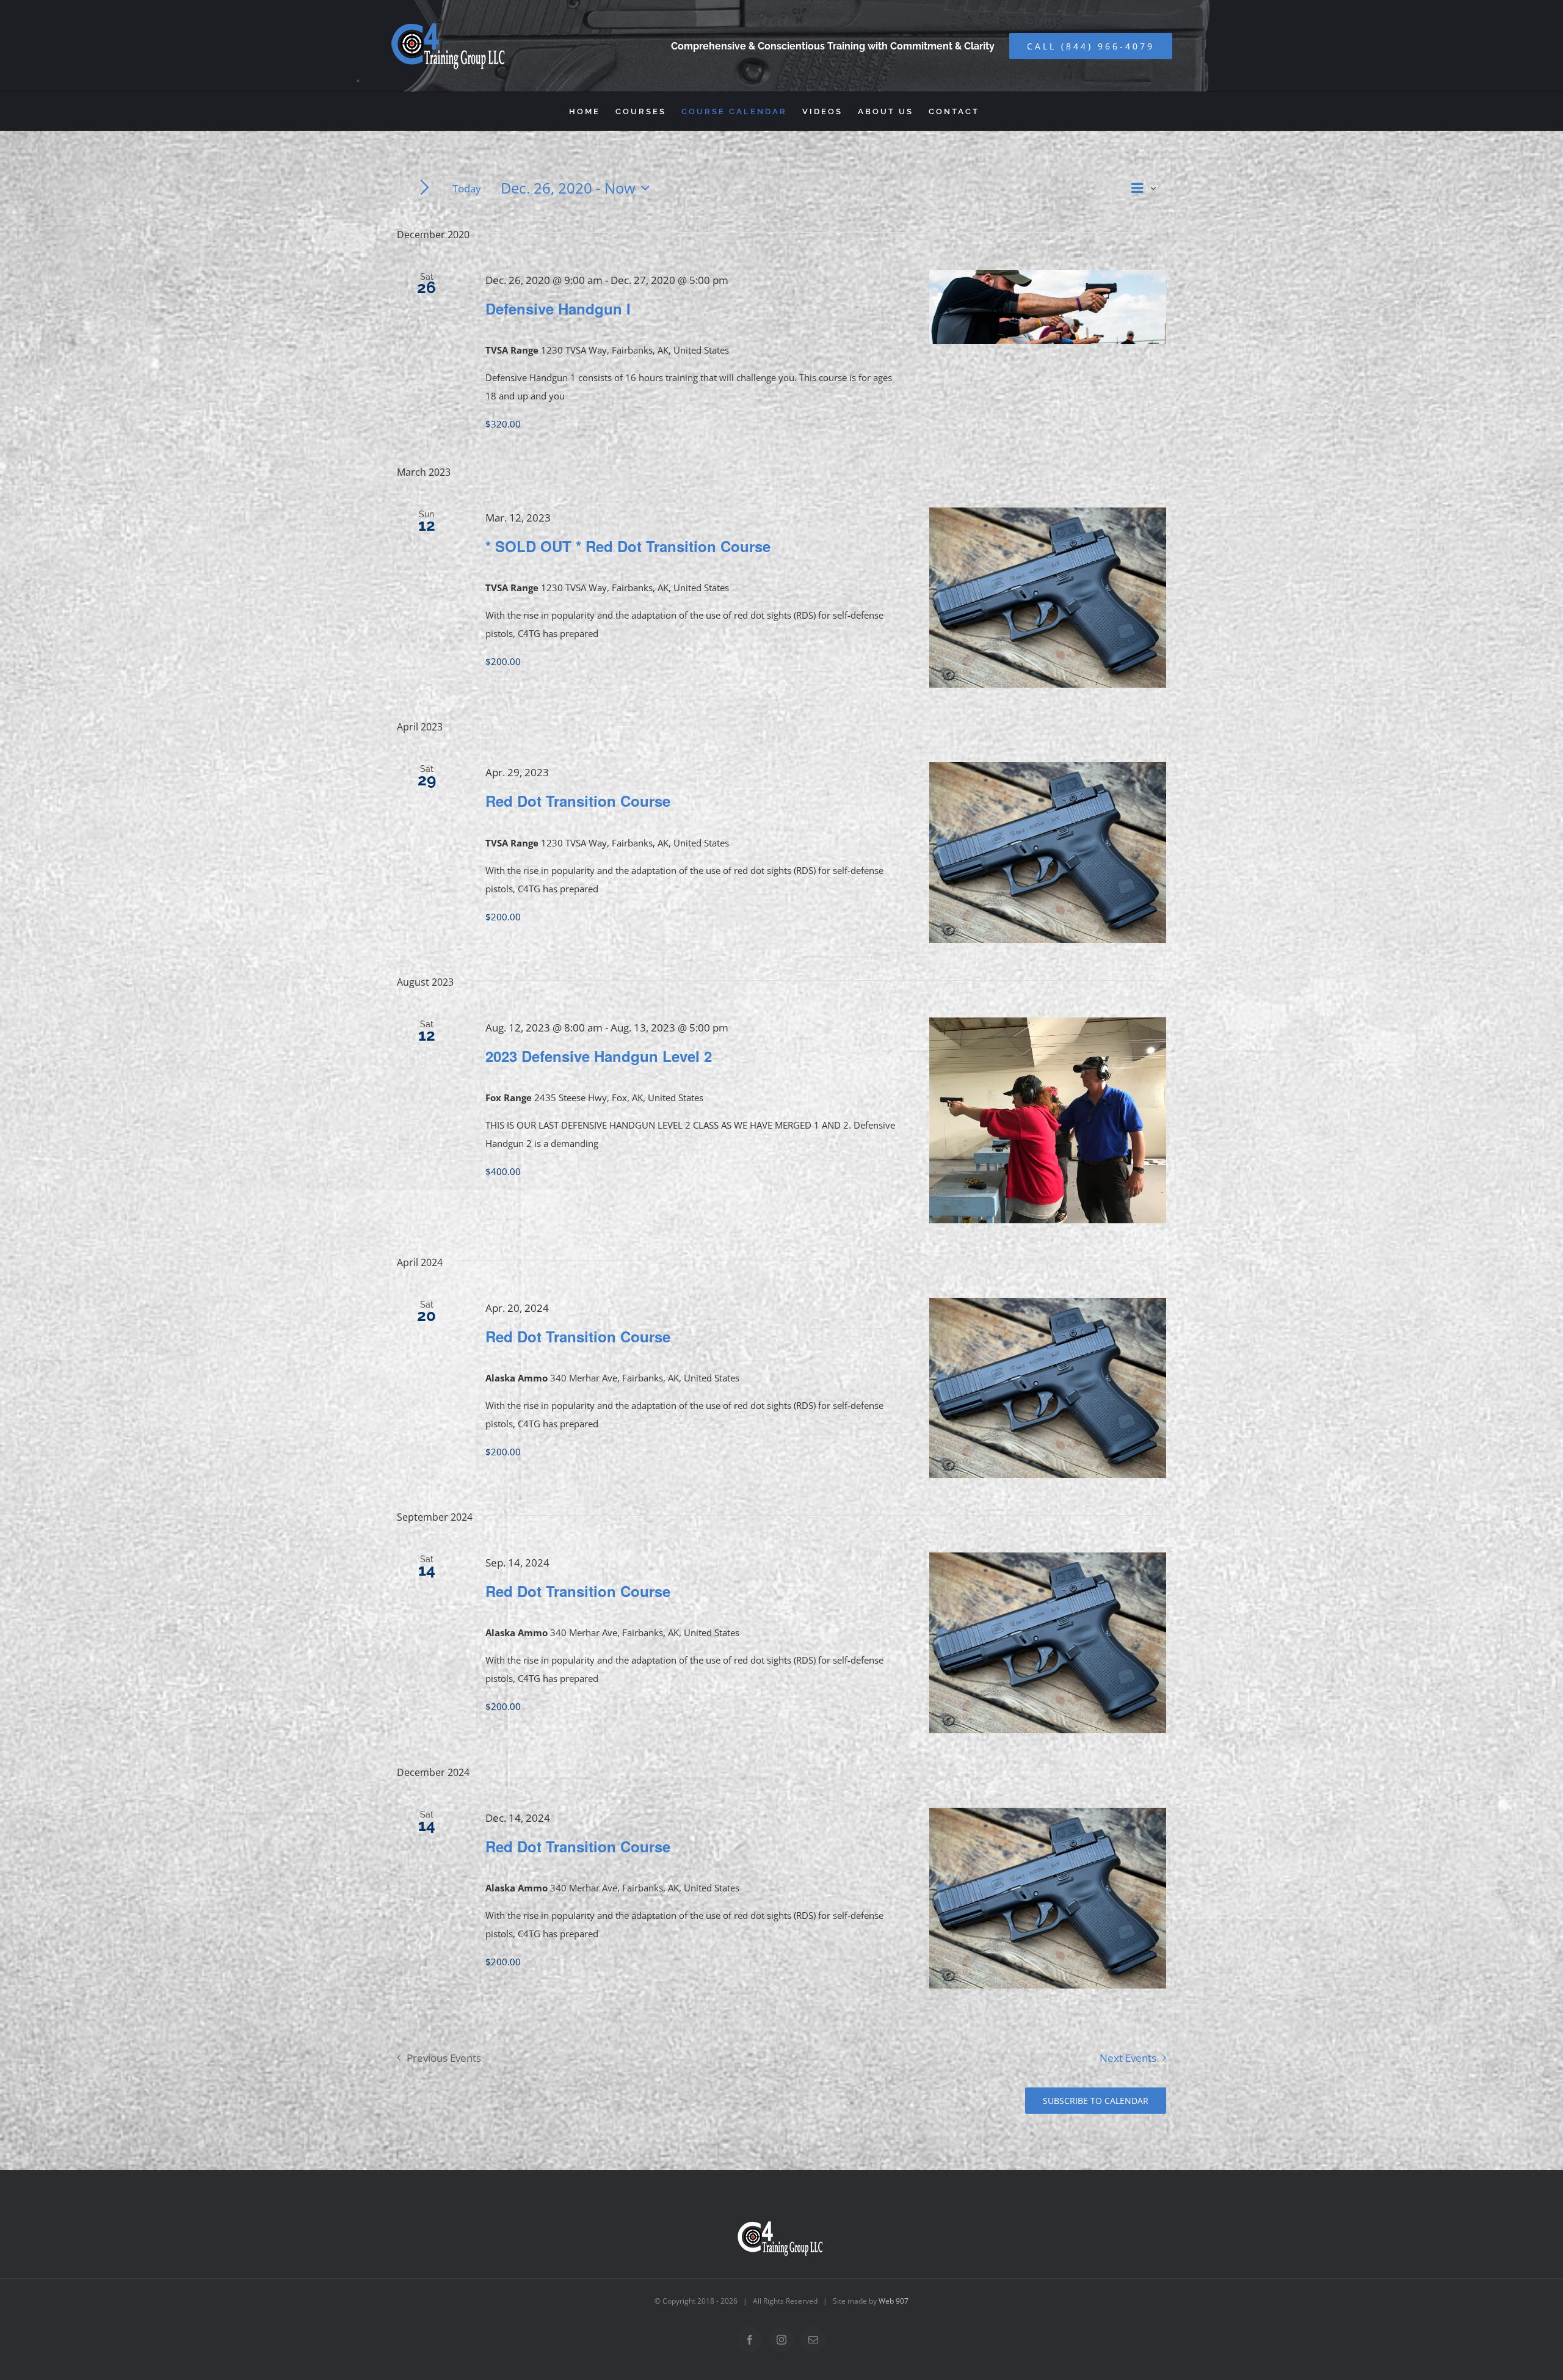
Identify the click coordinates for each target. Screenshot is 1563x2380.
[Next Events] (425, 188)
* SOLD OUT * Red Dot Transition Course (628, 546)
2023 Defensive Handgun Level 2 (599, 1056)
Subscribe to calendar (1096, 2101)
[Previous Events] (404, 188)
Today (467, 188)
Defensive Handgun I (558, 308)
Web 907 (894, 2301)
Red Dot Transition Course (578, 801)
